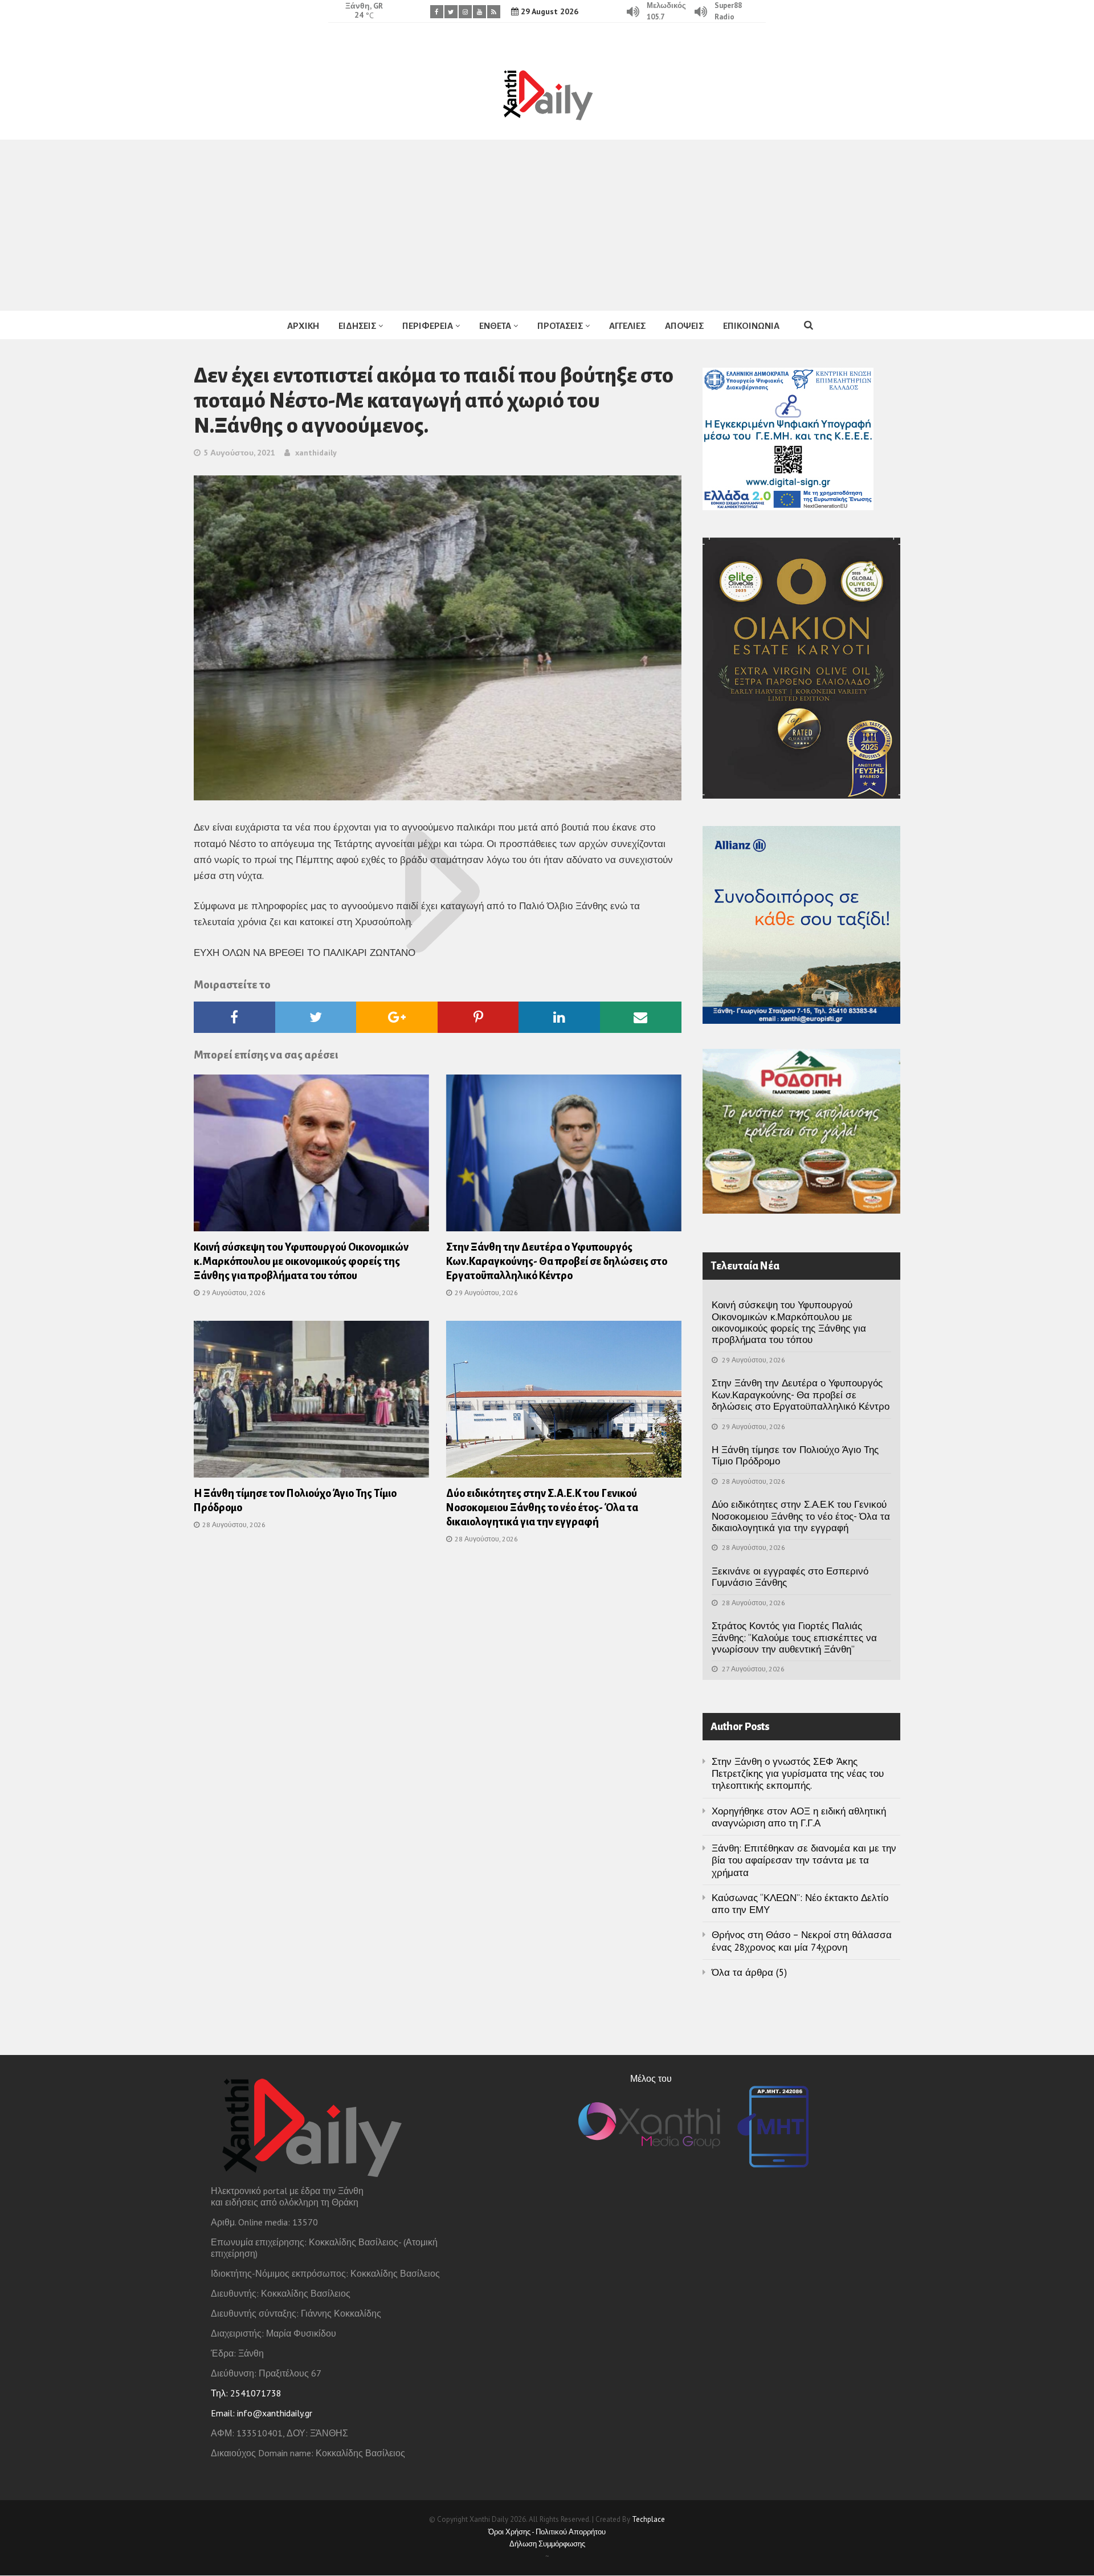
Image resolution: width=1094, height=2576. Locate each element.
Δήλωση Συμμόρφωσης (547, 2544)
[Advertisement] (547, 225)
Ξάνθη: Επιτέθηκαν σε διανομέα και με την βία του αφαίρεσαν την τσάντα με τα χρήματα (804, 1860)
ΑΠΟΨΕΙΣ (684, 326)
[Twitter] (451, 12)
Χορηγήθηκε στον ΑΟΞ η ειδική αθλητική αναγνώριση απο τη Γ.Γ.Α (799, 1817)
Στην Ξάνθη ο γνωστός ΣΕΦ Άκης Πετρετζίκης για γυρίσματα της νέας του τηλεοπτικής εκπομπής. (798, 1774)
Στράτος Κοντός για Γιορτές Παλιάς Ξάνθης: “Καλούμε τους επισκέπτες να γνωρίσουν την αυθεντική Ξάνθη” (794, 1637)
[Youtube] (479, 12)
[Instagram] (465, 12)
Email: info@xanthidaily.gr (262, 2413)
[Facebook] (437, 12)
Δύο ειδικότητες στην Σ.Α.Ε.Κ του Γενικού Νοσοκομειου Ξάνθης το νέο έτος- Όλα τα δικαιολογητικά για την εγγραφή (542, 1508)
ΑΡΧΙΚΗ (303, 326)
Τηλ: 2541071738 (246, 2393)
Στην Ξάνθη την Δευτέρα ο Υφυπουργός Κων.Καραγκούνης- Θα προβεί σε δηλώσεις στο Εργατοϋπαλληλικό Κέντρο (557, 1261)
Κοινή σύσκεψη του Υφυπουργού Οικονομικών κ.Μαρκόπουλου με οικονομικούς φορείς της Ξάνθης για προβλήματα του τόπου (301, 1261)
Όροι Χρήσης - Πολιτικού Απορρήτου (547, 2532)
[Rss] (494, 12)
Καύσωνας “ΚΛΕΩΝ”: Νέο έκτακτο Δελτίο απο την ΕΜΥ (800, 1904)
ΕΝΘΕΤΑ (495, 326)
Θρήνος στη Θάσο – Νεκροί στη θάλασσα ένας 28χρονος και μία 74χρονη (802, 1941)
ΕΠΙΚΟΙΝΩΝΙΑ (751, 326)
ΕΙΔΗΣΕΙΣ (357, 326)
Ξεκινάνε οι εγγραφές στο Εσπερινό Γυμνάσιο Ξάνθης (790, 1577)
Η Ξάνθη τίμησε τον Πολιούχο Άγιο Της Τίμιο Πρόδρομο (795, 1455)
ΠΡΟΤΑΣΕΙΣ (560, 326)
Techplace (648, 2519)
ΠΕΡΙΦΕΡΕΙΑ (428, 326)
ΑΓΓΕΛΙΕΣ (627, 326)
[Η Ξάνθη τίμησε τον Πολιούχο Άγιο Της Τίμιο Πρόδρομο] (311, 1403)
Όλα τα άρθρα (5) (749, 1972)
